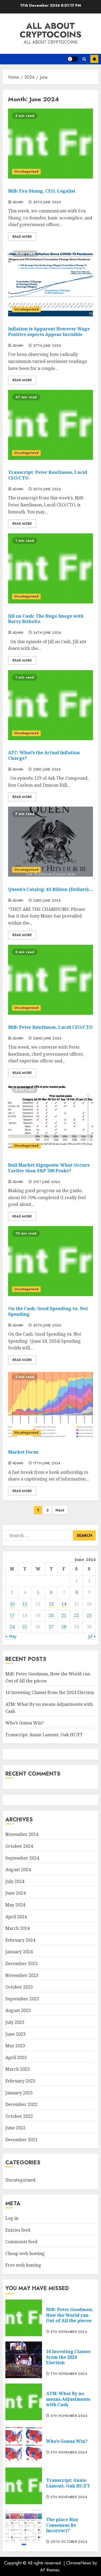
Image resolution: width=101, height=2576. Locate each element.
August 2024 (18, 1870)
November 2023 (22, 1975)
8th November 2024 (69, 2332)
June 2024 (15, 1893)
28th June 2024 (47, 202)
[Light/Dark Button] (73, 59)
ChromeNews (79, 2563)
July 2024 (15, 1881)
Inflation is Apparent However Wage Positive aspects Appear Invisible (49, 332)
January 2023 (19, 2093)
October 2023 (19, 1987)
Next (60, 1510)
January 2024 (19, 1952)
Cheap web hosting (25, 2253)
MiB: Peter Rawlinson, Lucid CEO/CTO (50, 1027)
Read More (22, 237)
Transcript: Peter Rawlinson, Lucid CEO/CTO (48, 475)
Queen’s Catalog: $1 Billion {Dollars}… (50, 889)
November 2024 (22, 1834)
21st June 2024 (47, 1182)
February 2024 (20, 1940)
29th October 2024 (69, 2542)
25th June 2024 (47, 489)
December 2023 (21, 1963)
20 (51, 1615)
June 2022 (15, 2128)
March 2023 (18, 2069)
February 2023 (20, 2081)
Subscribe (94, 59)
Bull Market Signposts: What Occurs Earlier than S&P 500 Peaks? (49, 1168)
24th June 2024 (47, 633)
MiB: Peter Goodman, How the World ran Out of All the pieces (70, 2315)
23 (89, 1615)
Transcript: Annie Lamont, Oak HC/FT (44, 1735)
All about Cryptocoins (50, 30)
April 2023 (16, 2057)
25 (25, 1627)
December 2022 (21, 2104)
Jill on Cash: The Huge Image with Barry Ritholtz (46, 619)
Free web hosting (23, 2265)
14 (64, 1604)
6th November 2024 (69, 2416)
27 (51, 1627)
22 (76, 1615)
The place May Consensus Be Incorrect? (62, 2525)
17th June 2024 (47, 1464)
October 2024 (19, 1846)
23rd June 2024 (47, 770)
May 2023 (15, 2046)
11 (25, 1604)
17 (12, 1615)
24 (12, 1627)
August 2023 (18, 2010)
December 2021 (21, 2140)
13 (51, 1604)
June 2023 (15, 2034)
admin (18, 202)
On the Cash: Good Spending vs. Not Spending (48, 1311)
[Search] (84, 59)
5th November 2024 (69, 2453)
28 (64, 1627)
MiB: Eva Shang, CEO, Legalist (42, 191)
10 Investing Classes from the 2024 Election (50, 1692)
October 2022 (19, 2116)
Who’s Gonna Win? (25, 1723)
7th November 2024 (69, 2374)
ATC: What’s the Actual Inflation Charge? (44, 755)
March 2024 (18, 1928)
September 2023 (22, 1999)
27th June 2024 (47, 346)
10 (12, 1604)
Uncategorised (26, 171)
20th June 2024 (47, 1326)
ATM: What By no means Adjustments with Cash (68, 2399)
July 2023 (15, 2022)
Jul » (92, 1636)
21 (64, 1615)
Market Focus (23, 1452)
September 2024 (22, 1858)
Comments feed (21, 2242)
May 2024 (15, 1905)
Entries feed (18, 2230)
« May (11, 1636)
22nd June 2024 (47, 1039)
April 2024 (16, 1917)
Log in (12, 2218)
